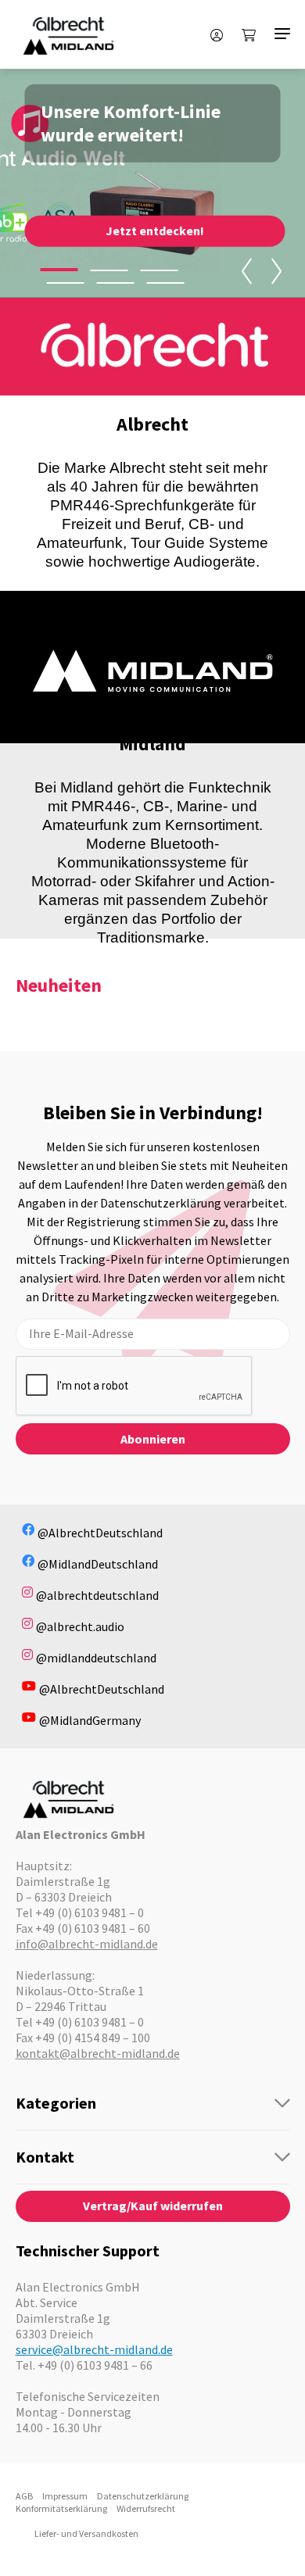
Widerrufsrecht (146, 2508)
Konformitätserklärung (61, 2508)
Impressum (65, 2496)
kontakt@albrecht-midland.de (98, 2053)
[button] (59, 270)
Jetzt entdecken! (155, 231)
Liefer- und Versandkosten (86, 2533)
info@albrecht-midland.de (87, 1944)
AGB (24, 2496)
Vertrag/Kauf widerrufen (153, 2206)
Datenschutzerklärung (143, 2496)
